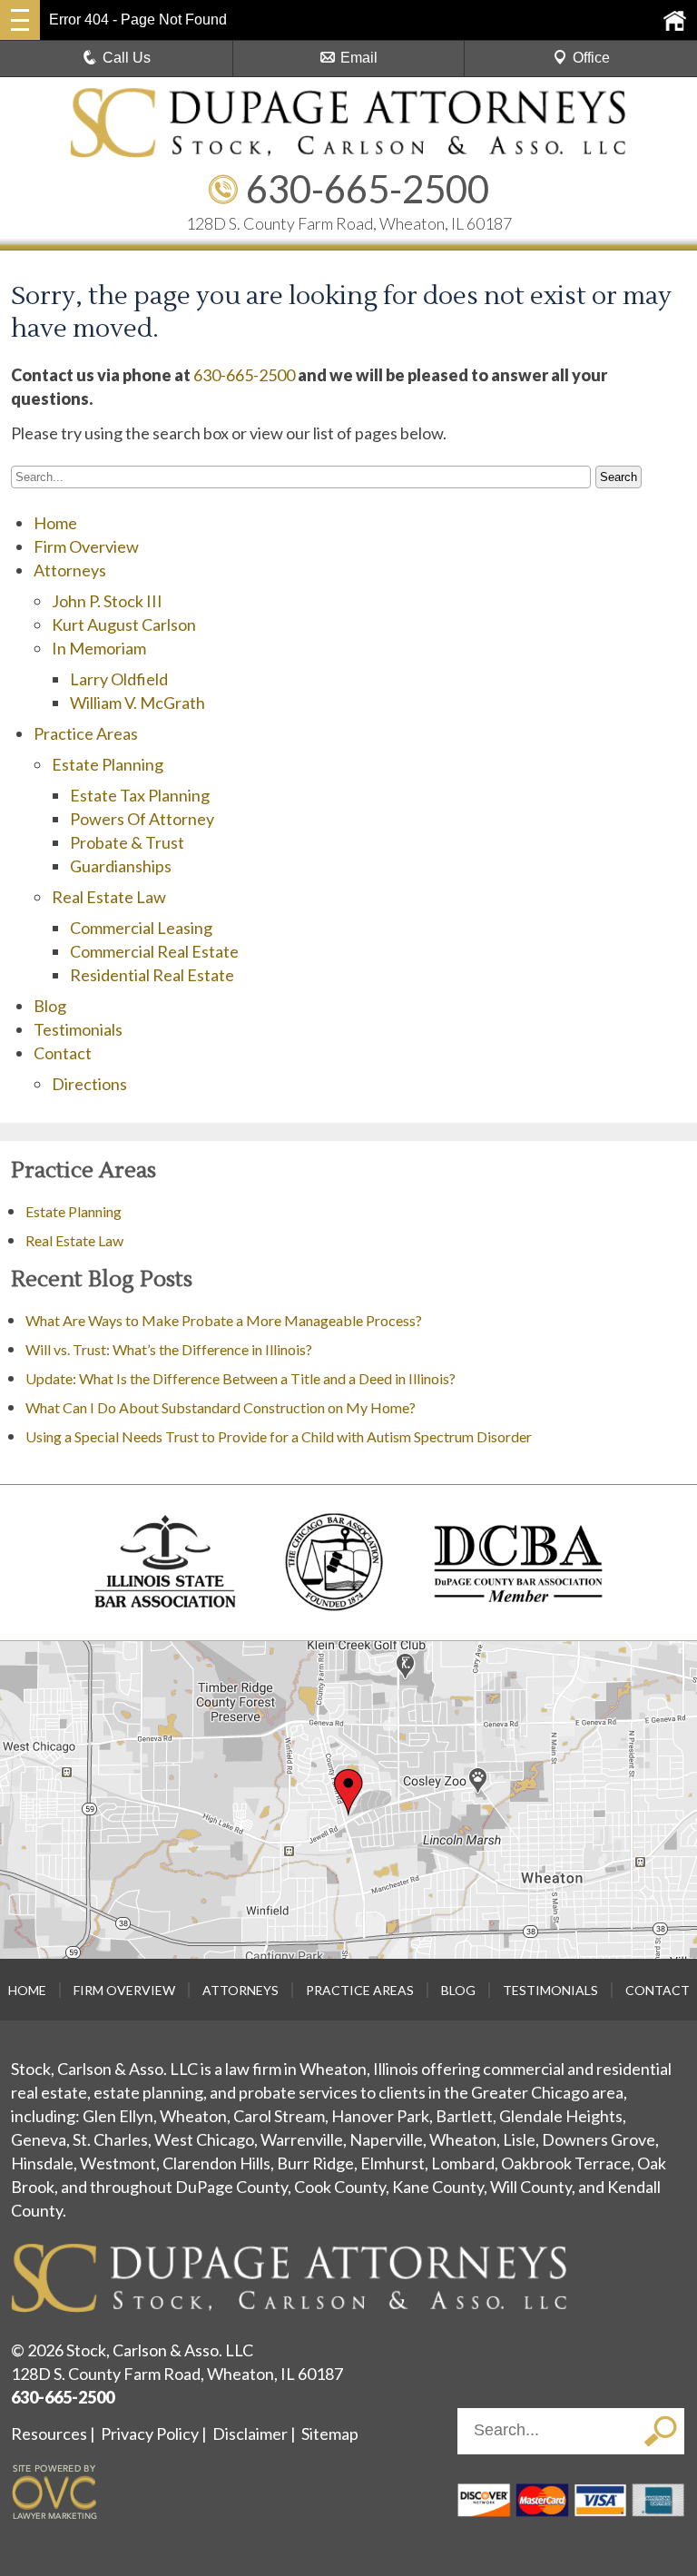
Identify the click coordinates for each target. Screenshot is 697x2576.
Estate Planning (108, 764)
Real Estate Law (109, 897)
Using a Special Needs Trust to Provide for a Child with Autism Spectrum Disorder (279, 1436)
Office (591, 58)
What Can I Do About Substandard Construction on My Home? (222, 1407)
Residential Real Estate (152, 975)
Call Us (127, 58)
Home (55, 523)
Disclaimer (250, 2433)
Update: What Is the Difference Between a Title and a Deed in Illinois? (241, 1378)
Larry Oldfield (119, 679)
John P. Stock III (107, 601)
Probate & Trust (127, 842)
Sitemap (330, 2433)
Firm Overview (86, 546)
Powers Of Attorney (142, 819)
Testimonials (78, 1029)
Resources (49, 2433)
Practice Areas (86, 733)
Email (359, 58)
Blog (50, 1006)
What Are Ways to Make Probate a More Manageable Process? (224, 1320)
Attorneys (70, 570)
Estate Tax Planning (140, 795)
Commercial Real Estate (154, 951)
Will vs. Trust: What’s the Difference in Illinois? (169, 1349)
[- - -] (20, 20)
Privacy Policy (150, 2433)
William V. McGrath (137, 703)
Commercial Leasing (141, 928)
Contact (63, 1053)
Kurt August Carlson (124, 624)
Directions (89, 1084)
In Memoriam (99, 648)
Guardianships (121, 866)
